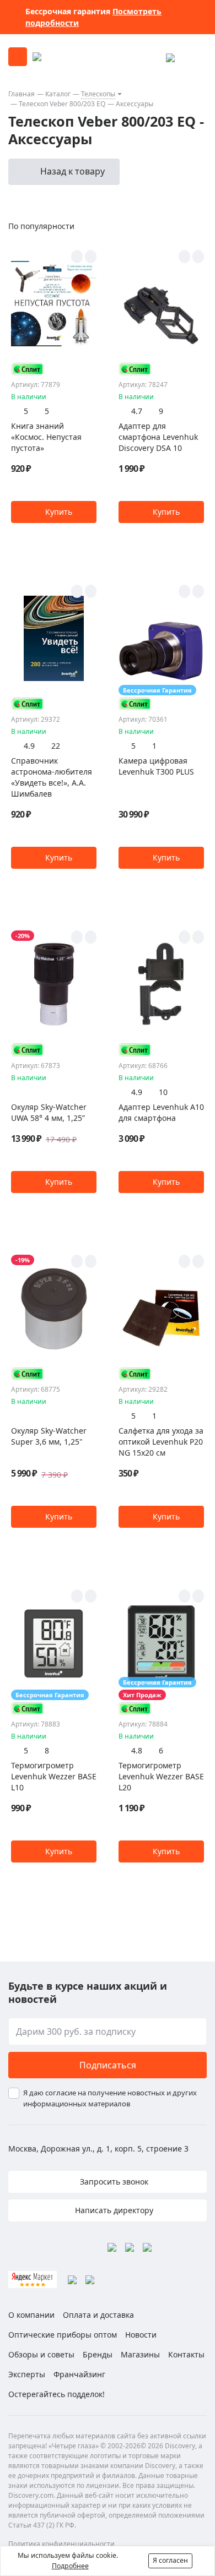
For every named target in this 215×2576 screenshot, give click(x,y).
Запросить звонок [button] (113, 2182)
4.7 (137, 411)
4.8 (137, 1750)
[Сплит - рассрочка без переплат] (28, 369)
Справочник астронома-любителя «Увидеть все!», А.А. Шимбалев (52, 777)
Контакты (186, 2354)
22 (56, 746)
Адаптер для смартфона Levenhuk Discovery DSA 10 (158, 437)
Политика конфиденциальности (61, 2544)
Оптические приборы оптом (63, 2335)
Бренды (98, 2354)
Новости (141, 2335)
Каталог (58, 94)
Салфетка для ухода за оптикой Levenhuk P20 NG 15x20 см (161, 1442)
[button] (54, 512)
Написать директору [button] (113, 2210)
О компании (31, 2315)
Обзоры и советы (41, 2354)
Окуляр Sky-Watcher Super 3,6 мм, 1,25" (49, 1436)
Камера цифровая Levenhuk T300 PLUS (156, 766)
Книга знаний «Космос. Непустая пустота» (46, 437)
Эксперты (27, 2374)
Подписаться (108, 2065)
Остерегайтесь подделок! (57, 2394)
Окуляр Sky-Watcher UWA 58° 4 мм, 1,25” (49, 1112)
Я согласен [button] (170, 2560)
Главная (21, 94)
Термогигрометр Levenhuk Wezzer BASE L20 (161, 1776)
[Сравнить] (91, 257)
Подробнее (70, 2566)
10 (163, 1092)
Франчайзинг (79, 2374)
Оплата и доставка (98, 2315)
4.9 (29, 746)
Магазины (140, 2354)
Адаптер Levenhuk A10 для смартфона (161, 1112)
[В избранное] (77, 257)
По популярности (41, 226)
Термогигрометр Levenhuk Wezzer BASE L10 (54, 1776)
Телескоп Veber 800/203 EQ (62, 104)
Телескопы (98, 94)
